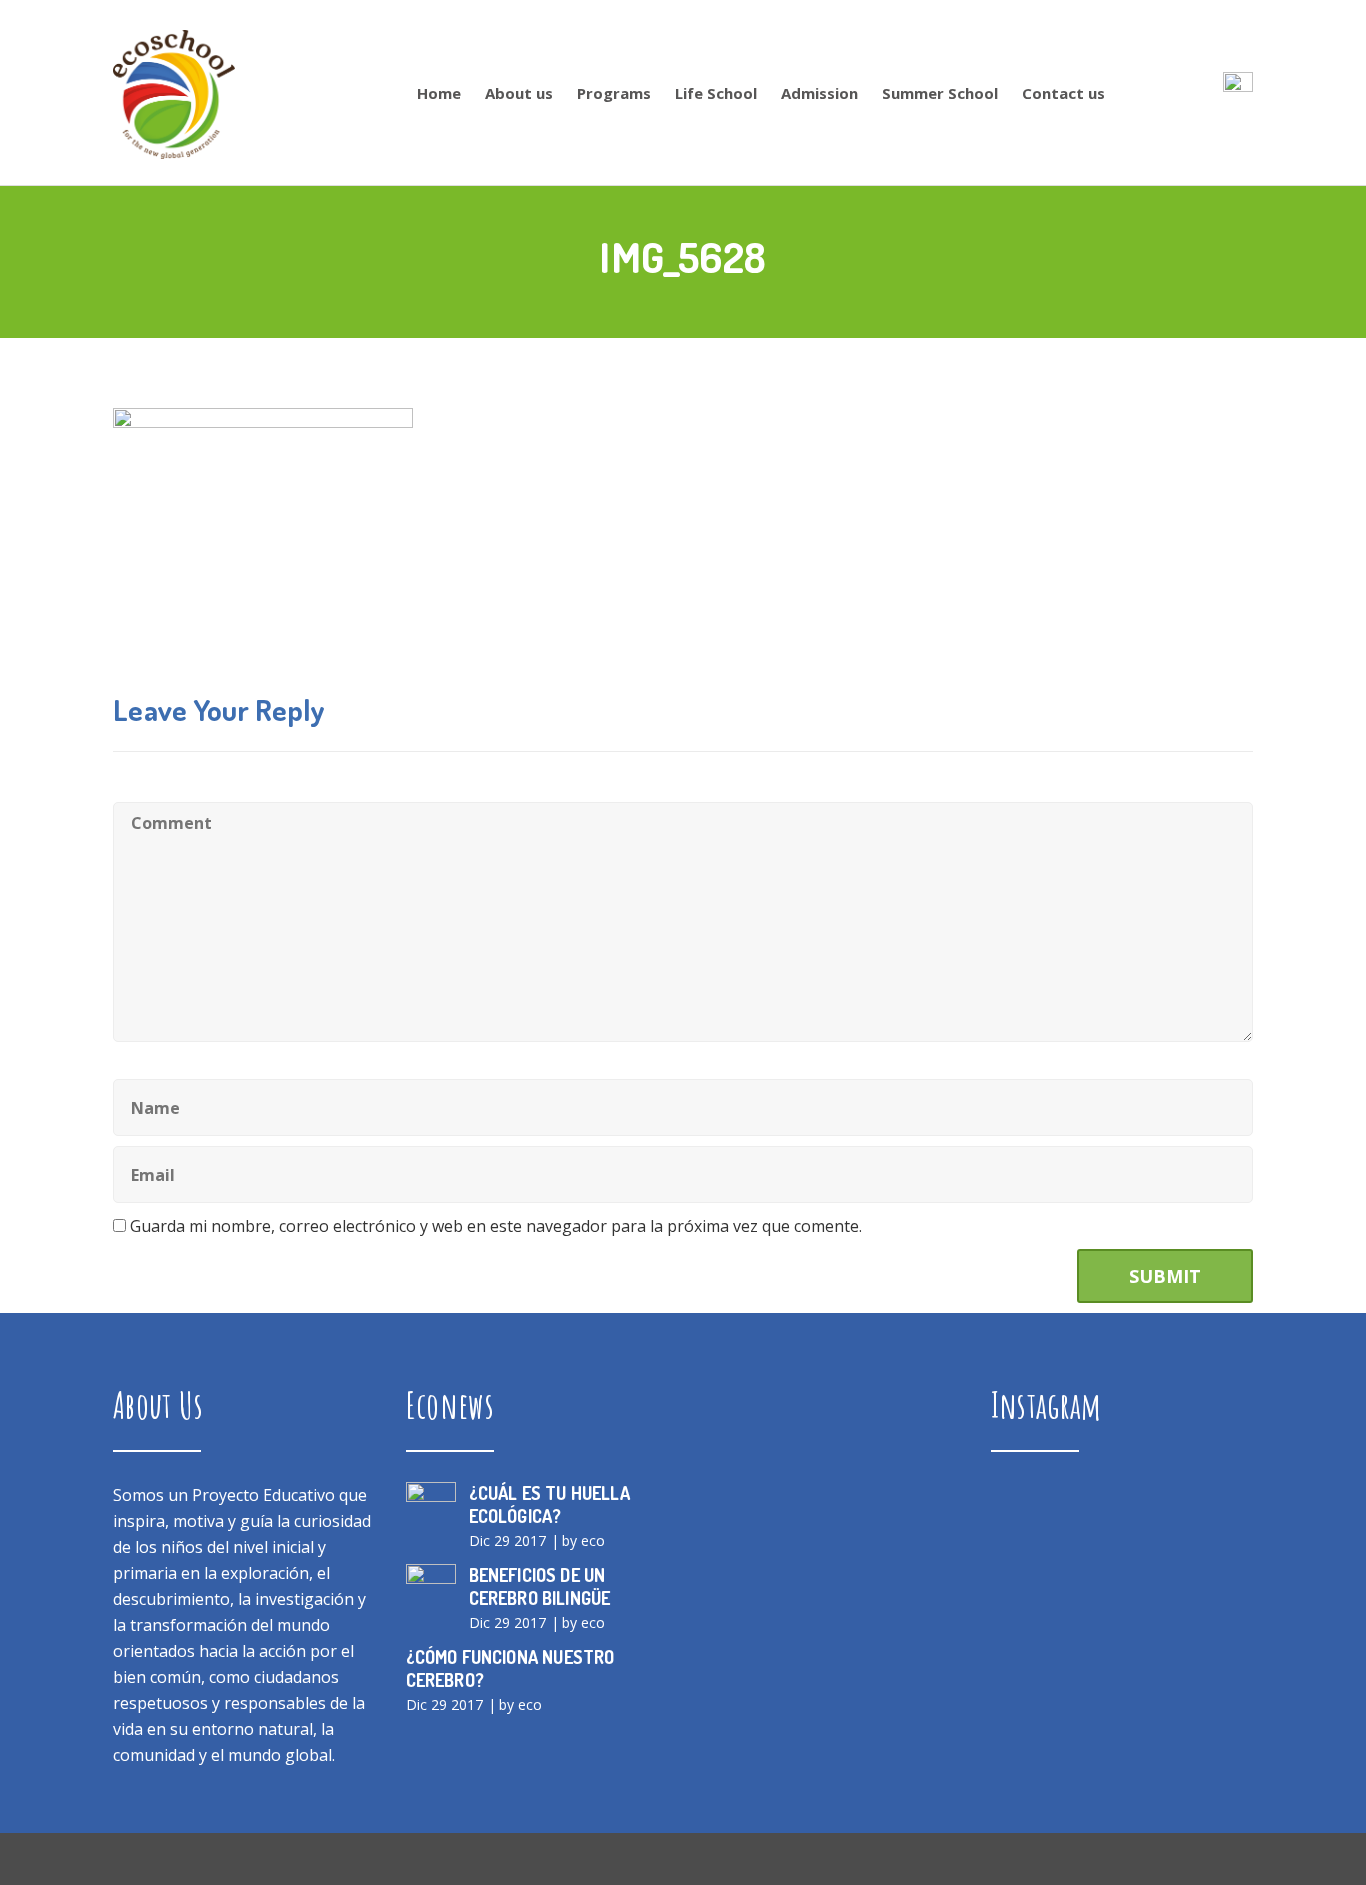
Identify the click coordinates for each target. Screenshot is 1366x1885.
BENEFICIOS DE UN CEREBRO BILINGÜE (540, 1586)
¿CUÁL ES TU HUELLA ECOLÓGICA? (549, 1504)
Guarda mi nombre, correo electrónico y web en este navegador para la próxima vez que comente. (496, 1226)
